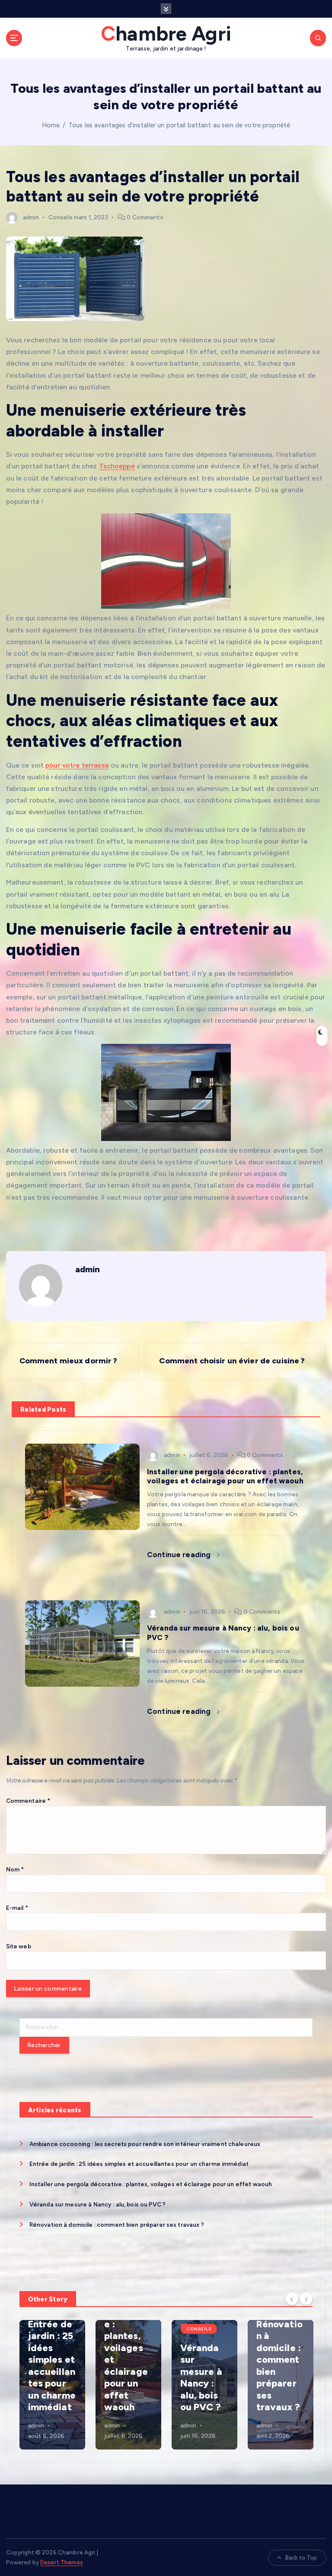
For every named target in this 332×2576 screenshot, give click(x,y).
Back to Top (301, 2558)
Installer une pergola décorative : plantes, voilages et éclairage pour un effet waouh (151, 2184)
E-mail (17, 1908)
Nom (15, 1869)
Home (51, 125)
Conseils (61, 217)
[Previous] (292, 2298)
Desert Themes (62, 2562)
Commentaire (28, 1801)
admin (31, 217)
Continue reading (180, 1555)
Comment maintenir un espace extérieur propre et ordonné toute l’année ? (279, 2366)
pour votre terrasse (77, 765)
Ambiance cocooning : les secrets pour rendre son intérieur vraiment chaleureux (145, 2144)
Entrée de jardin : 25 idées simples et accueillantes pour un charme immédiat (139, 2164)
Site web (19, 1946)
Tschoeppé (117, 466)
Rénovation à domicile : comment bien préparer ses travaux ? (117, 2225)
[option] (52, 2385)
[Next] (306, 2298)
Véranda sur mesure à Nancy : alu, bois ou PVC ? (97, 2204)
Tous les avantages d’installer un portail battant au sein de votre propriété (179, 125)
